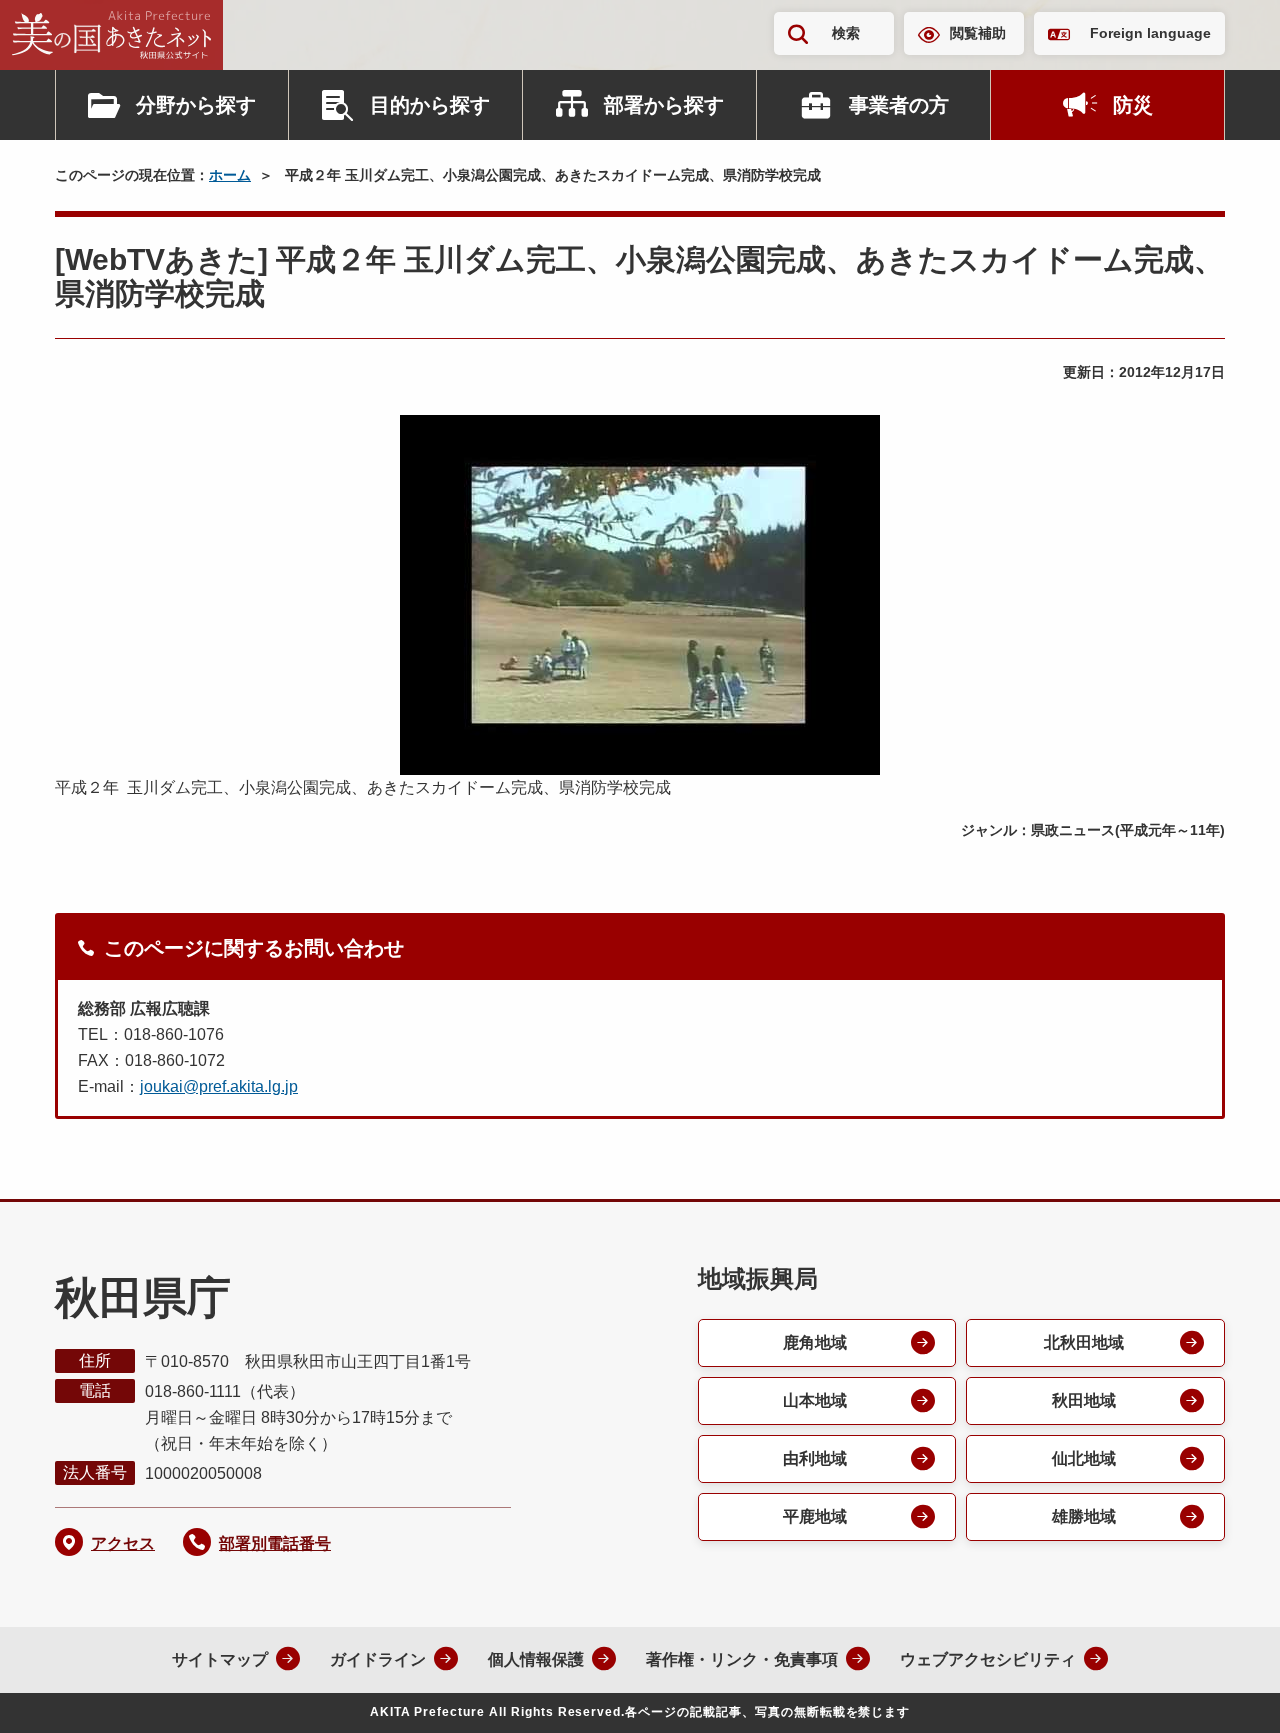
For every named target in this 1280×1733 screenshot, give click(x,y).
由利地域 (815, 1458)
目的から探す (430, 105)
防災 (1133, 105)
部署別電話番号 (275, 1543)
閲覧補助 (978, 33)
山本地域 (815, 1400)
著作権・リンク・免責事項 (742, 1659)
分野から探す (196, 105)
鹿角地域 (815, 1342)
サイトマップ (220, 1659)
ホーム (230, 175)
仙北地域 (1084, 1458)
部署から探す (664, 105)
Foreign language (1150, 33)
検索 (846, 33)
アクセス (123, 1543)
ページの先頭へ (1225, 1691)
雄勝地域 (1084, 1516)
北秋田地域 (1084, 1342)
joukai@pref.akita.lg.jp (219, 1086)
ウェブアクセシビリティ (988, 1659)
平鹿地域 (815, 1516)
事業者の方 (899, 105)
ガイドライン (378, 1659)
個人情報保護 (536, 1659)
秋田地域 (1084, 1400)
